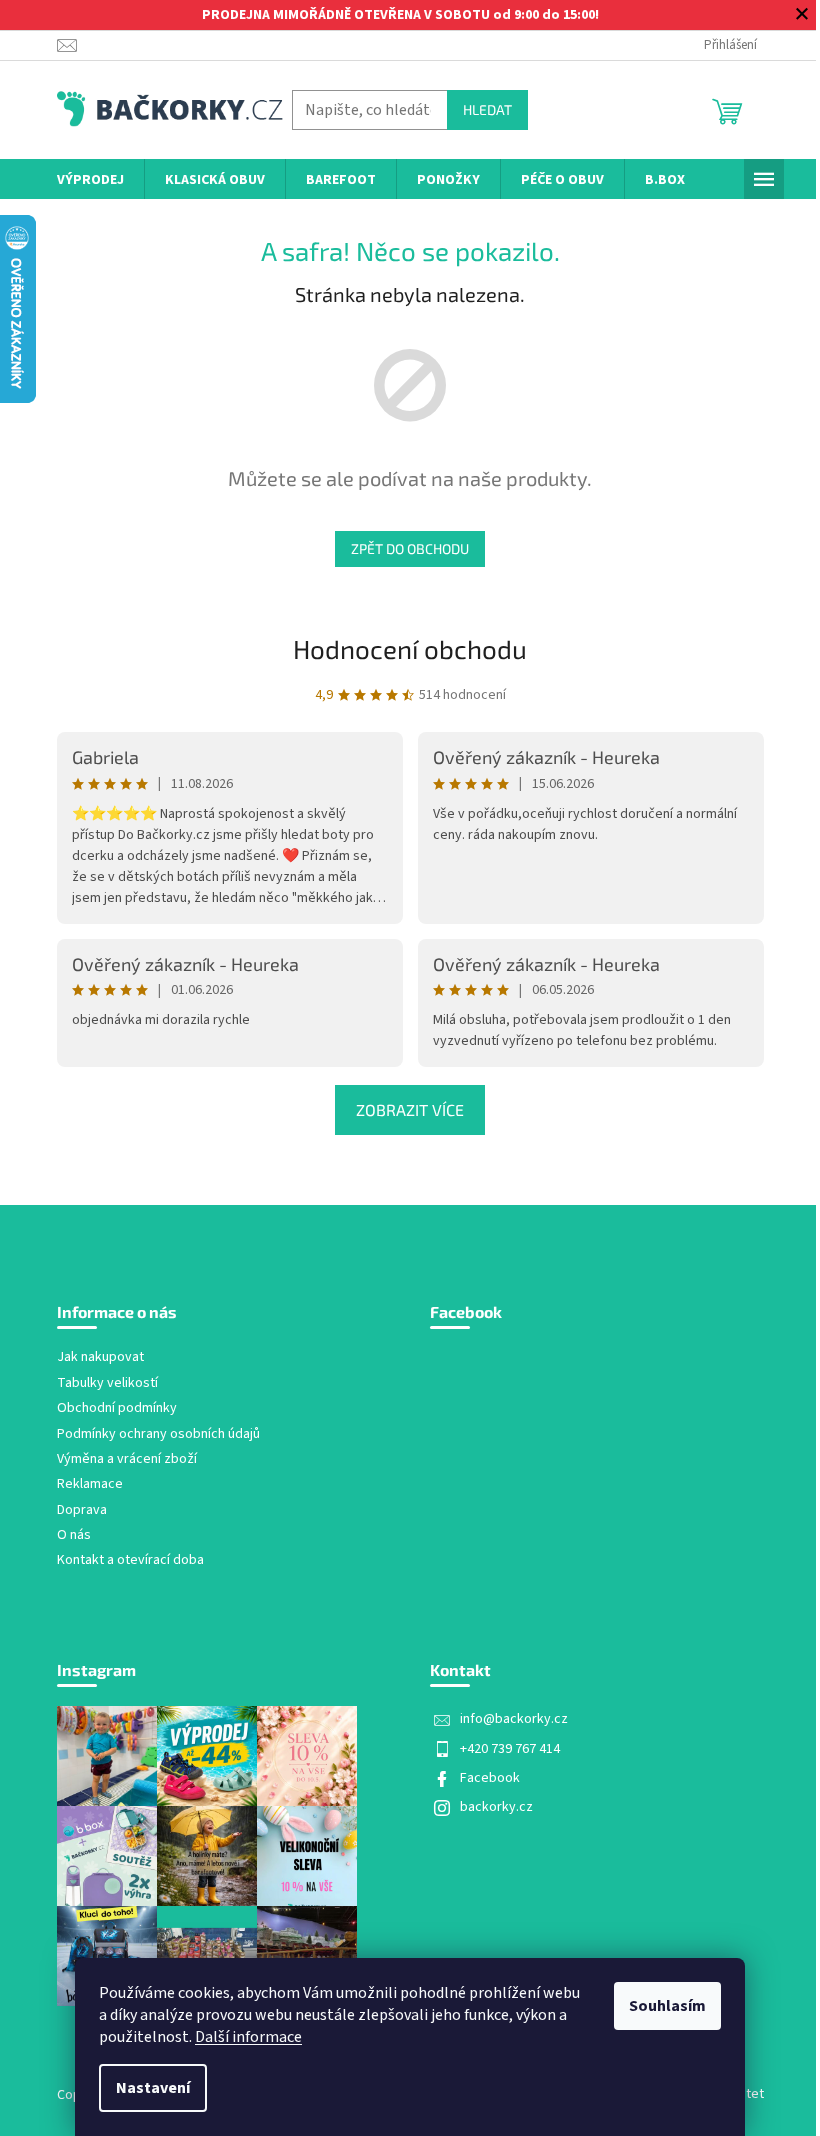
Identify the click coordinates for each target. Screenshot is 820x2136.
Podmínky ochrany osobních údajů (158, 1434)
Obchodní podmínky (117, 1408)
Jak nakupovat (100, 1357)
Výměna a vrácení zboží (127, 1459)
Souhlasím (667, 2006)
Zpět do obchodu (410, 548)
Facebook (490, 1778)
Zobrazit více (410, 1109)
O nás (74, 1535)
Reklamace (90, 1484)
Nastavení (153, 2088)
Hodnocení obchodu (410, 648)
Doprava (82, 1510)
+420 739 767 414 (510, 1749)
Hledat (487, 109)
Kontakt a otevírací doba (130, 1560)
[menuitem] (90, 180)
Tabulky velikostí (107, 1383)
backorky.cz (496, 1807)
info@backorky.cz (514, 1719)
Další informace (248, 2037)
